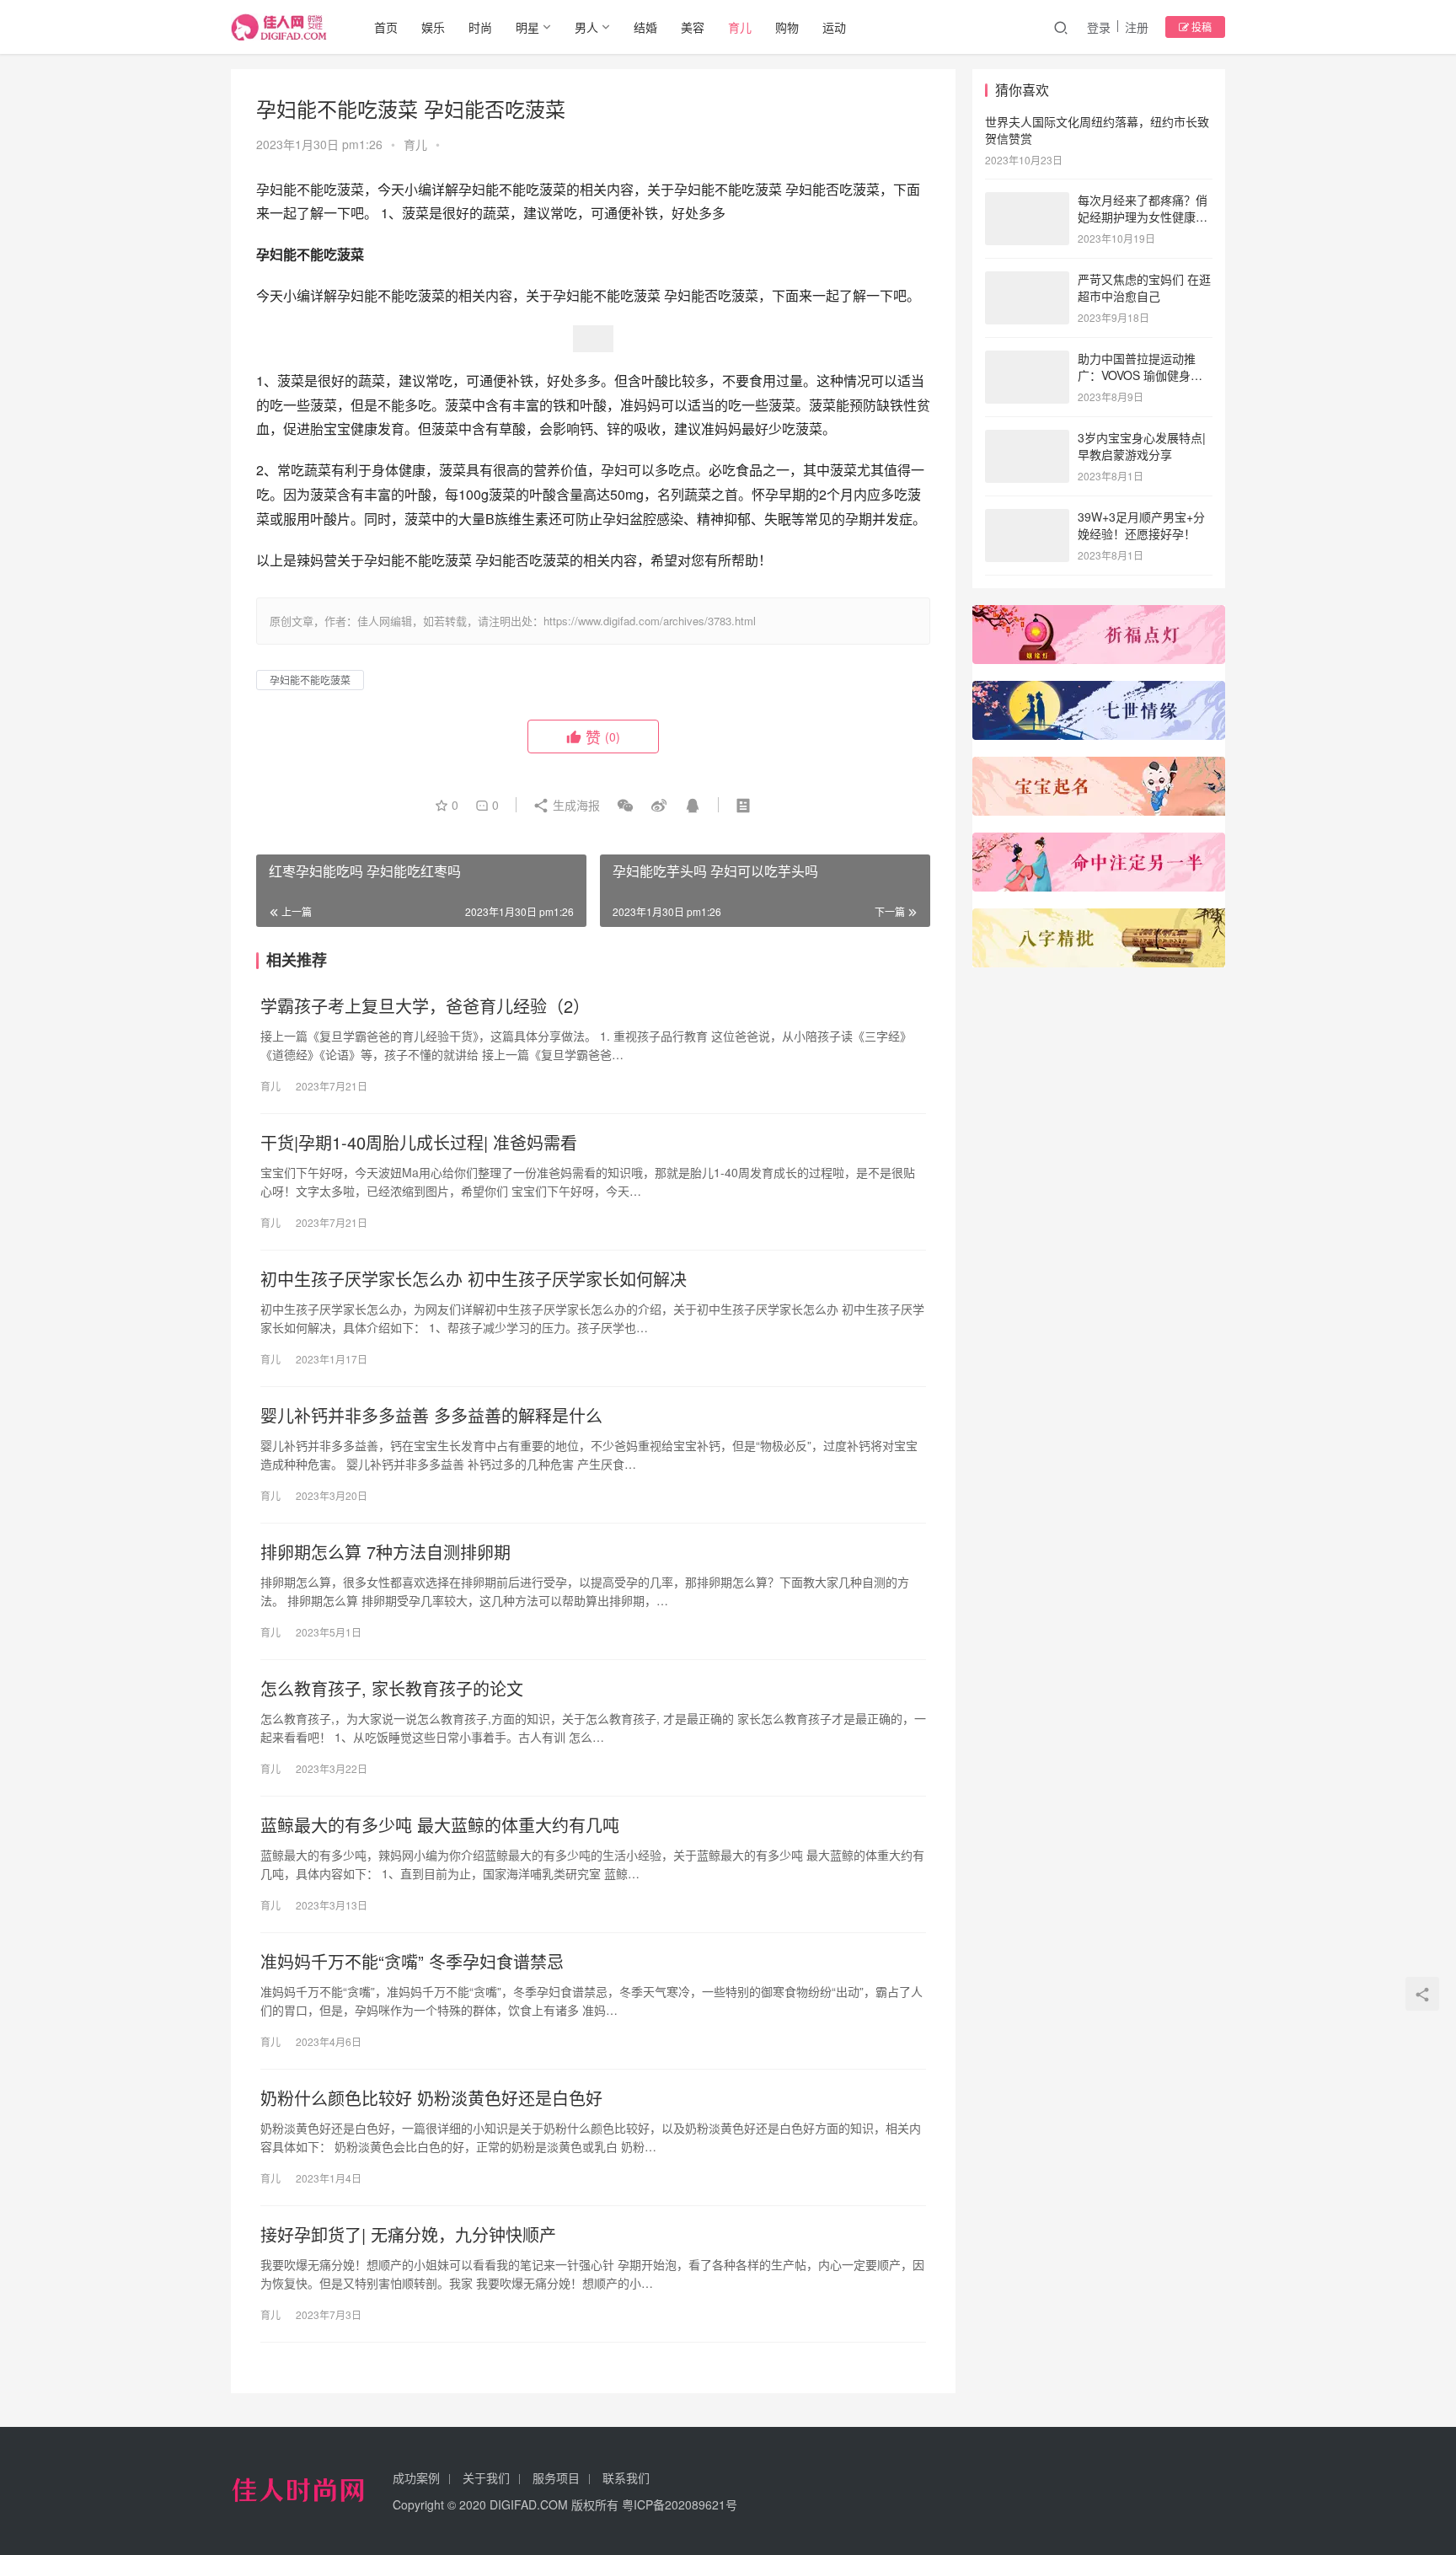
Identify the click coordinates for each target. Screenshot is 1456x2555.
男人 (586, 27)
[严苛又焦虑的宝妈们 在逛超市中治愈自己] (1027, 281)
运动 (834, 27)
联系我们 (626, 2477)
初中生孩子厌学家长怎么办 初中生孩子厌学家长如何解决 (474, 1279)
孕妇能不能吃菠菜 (310, 680)
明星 (527, 27)
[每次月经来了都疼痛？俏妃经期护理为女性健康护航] (1027, 201)
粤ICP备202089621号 (680, 2504)
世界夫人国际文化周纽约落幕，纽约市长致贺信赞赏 (1097, 130)
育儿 (740, 27)
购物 (787, 27)
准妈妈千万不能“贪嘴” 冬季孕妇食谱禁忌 (412, 1962)
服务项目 (556, 2477)
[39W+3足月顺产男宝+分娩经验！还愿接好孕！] (1027, 518)
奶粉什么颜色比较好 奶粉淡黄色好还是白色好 (431, 2098)
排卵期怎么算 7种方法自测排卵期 (385, 1552)
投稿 (1200, 27)
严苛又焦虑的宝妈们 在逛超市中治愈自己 (1144, 287)
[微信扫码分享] (625, 805)
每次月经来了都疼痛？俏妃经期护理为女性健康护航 (1143, 216)
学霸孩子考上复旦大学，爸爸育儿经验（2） (425, 1006)
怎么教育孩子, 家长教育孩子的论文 (392, 1689)
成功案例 (416, 2477)
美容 (693, 27)
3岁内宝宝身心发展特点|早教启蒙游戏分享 (1142, 446)
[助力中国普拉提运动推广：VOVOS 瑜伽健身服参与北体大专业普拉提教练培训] (1027, 360)
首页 (386, 27)
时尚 (480, 27)
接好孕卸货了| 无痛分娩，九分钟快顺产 (408, 2235)
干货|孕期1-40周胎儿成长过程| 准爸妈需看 (419, 1143)
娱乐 (433, 27)
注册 (1137, 27)
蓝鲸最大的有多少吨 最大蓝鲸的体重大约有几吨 (440, 1825)
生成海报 (575, 805)
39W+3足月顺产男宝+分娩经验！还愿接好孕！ (1141, 525)
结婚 (645, 27)
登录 (1099, 27)
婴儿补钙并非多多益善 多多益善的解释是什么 (431, 1416)
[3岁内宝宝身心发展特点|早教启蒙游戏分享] (1027, 439)
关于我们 (486, 2477)
